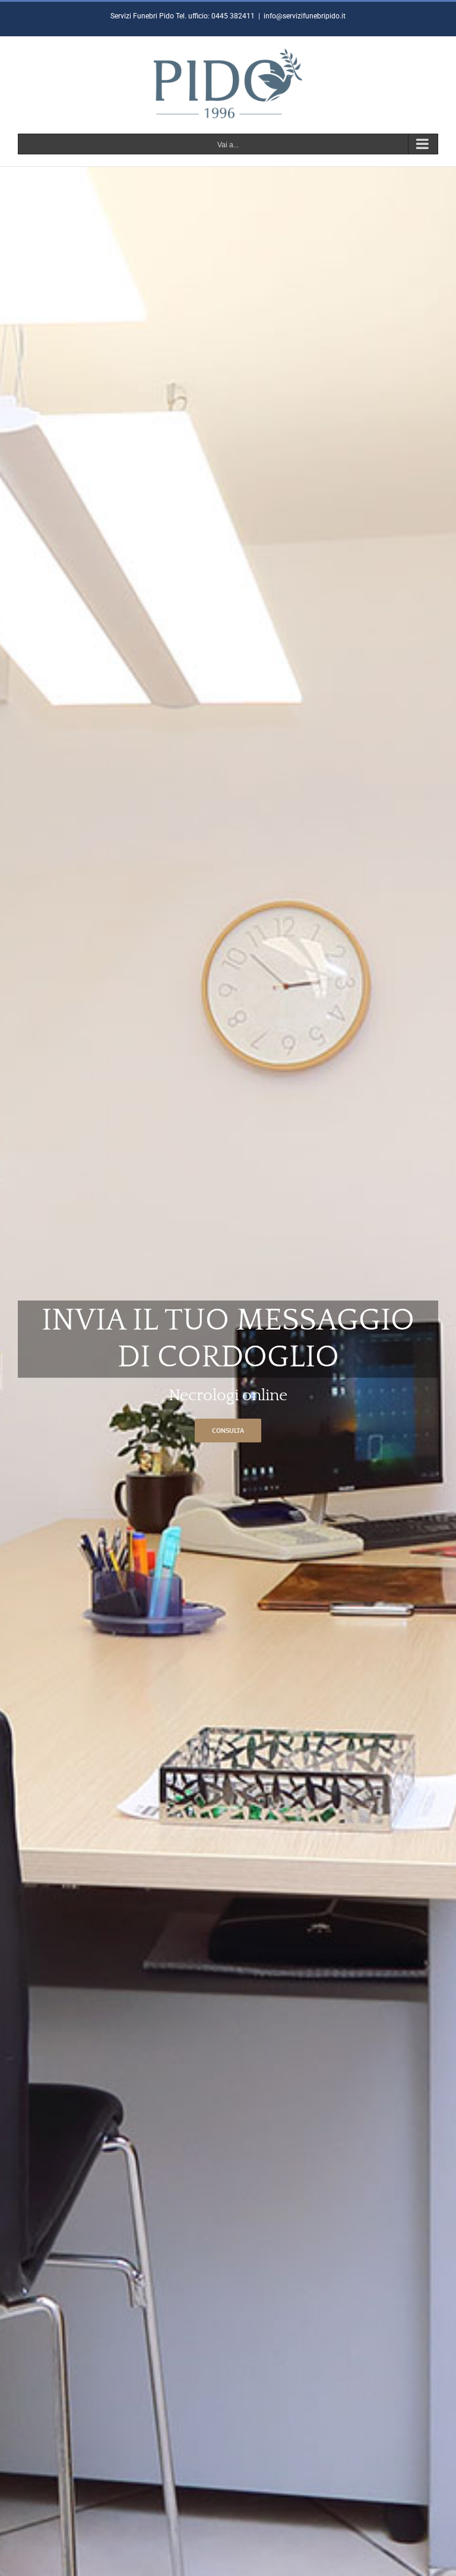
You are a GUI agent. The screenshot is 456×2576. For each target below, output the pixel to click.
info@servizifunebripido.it (305, 16)
